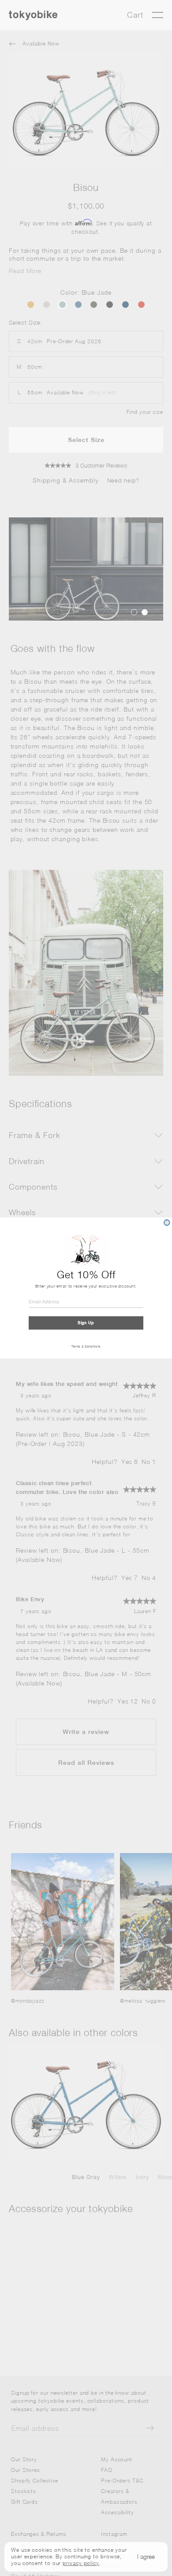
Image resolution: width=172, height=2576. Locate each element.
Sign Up (86, 1323)
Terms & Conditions (86, 1347)
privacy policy (81, 2563)
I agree (146, 2556)
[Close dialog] (167, 1222)
